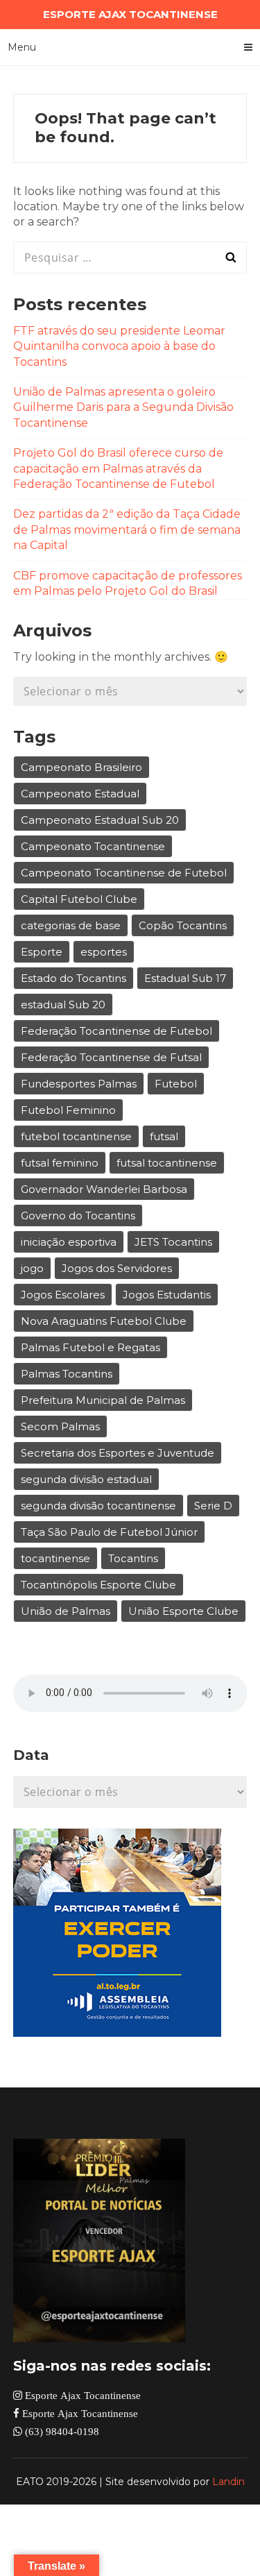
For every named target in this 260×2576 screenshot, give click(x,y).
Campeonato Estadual (80, 794)
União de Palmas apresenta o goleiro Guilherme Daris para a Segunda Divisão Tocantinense (123, 407)
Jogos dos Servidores (117, 1268)
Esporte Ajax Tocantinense (81, 2395)
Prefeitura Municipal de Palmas (103, 1400)
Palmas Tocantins (67, 1374)
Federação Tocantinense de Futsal (111, 1057)
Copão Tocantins (183, 925)
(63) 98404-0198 (61, 2431)
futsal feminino (60, 1163)
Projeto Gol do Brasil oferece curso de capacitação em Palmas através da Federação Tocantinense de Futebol (118, 468)
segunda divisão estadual (86, 1479)
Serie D (213, 1506)
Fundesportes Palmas (79, 1084)
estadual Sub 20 (63, 1005)
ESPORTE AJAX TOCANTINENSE (130, 14)
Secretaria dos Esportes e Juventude (118, 1453)
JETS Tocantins (173, 1242)
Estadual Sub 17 (185, 978)
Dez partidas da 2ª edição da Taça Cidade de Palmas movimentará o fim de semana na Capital (127, 529)
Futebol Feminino (68, 1110)
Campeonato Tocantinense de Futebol (124, 873)
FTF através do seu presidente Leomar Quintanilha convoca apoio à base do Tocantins (119, 346)
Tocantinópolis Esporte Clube (98, 1585)
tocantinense (55, 1558)
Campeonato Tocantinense (93, 846)
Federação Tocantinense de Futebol (116, 1031)
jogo (32, 1268)
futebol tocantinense (76, 1136)
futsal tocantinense (167, 1163)
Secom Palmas (60, 1426)
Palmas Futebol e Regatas (90, 1347)
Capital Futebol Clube (79, 899)
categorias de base (71, 925)
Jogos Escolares (63, 1295)
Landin (228, 2482)
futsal (164, 1136)
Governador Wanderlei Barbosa (104, 1189)
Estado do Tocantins (73, 978)
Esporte (42, 952)
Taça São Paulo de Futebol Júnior (109, 1532)
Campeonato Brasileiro (81, 767)
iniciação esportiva (69, 1242)
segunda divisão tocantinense (98, 1506)
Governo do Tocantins (78, 1215)
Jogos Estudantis (167, 1295)
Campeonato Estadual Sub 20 (100, 820)
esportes (104, 952)
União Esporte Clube (183, 1611)
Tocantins (133, 1558)
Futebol (176, 1084)
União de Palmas (66, 1611)
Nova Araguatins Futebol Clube (104, 1321)
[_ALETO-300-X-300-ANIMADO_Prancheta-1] (117, 2033)
